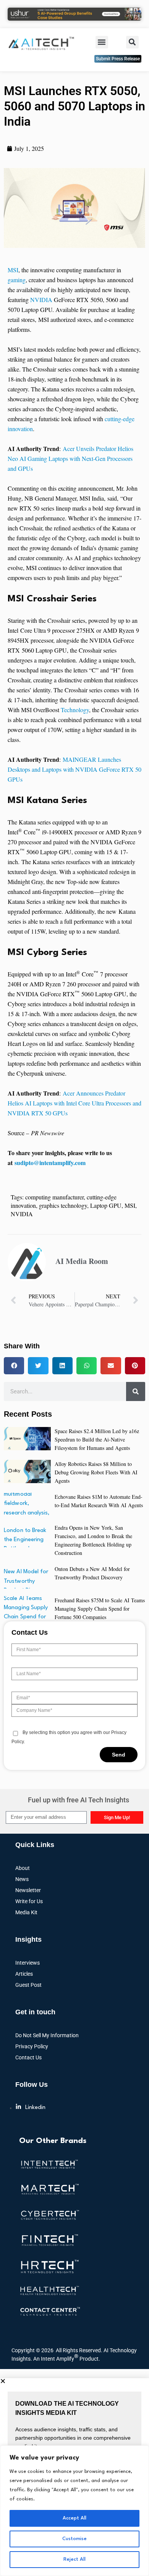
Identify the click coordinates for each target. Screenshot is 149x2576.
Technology (75, 710)
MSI (13, 270)
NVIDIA (41, 300)
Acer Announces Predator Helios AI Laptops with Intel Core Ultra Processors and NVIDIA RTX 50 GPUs (74, 1103)
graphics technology (63, 1205)
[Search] (136, 1391)
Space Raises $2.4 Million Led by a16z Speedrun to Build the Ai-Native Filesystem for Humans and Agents (97, 1439)
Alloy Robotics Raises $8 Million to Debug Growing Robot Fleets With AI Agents (96, 1472)
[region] (74, 2511)
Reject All (74, 2559)
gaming (17, 280)
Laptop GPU (106, 1205)
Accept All (74, 2518)
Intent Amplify (60, 2357)
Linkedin (35, 2108)
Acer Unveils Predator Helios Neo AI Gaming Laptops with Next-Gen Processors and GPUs (70, 458)
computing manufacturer (54, 1197)
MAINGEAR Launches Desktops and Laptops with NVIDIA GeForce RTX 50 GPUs (74, 769)
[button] (102, 42)
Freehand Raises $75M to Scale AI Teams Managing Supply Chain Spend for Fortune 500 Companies (100, 1609)
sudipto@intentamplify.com (50, 1163)
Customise (74, 2539)
